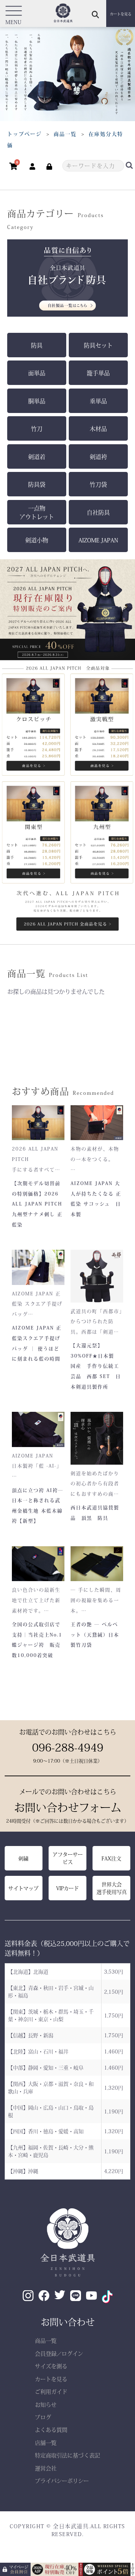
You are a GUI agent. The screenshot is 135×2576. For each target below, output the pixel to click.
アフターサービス (68, 1858)
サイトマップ (23, 1888)
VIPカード (67, 1888)
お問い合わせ (68, 2322)
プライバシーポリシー (62, 2481)
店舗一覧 (46, 2442)
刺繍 (23, 1858)
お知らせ (46, 2404)
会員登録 (46, 2353)
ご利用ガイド (51, 2391)
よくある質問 (51, 2430)
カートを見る (51, 2379)
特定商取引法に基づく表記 (67, 2455)
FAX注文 (111, 1858)
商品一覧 (46, 2340)
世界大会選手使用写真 (112, 1888)
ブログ (43, 2417)
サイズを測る (51, 2366)
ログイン (72, 2353)
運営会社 (46, 2468)
